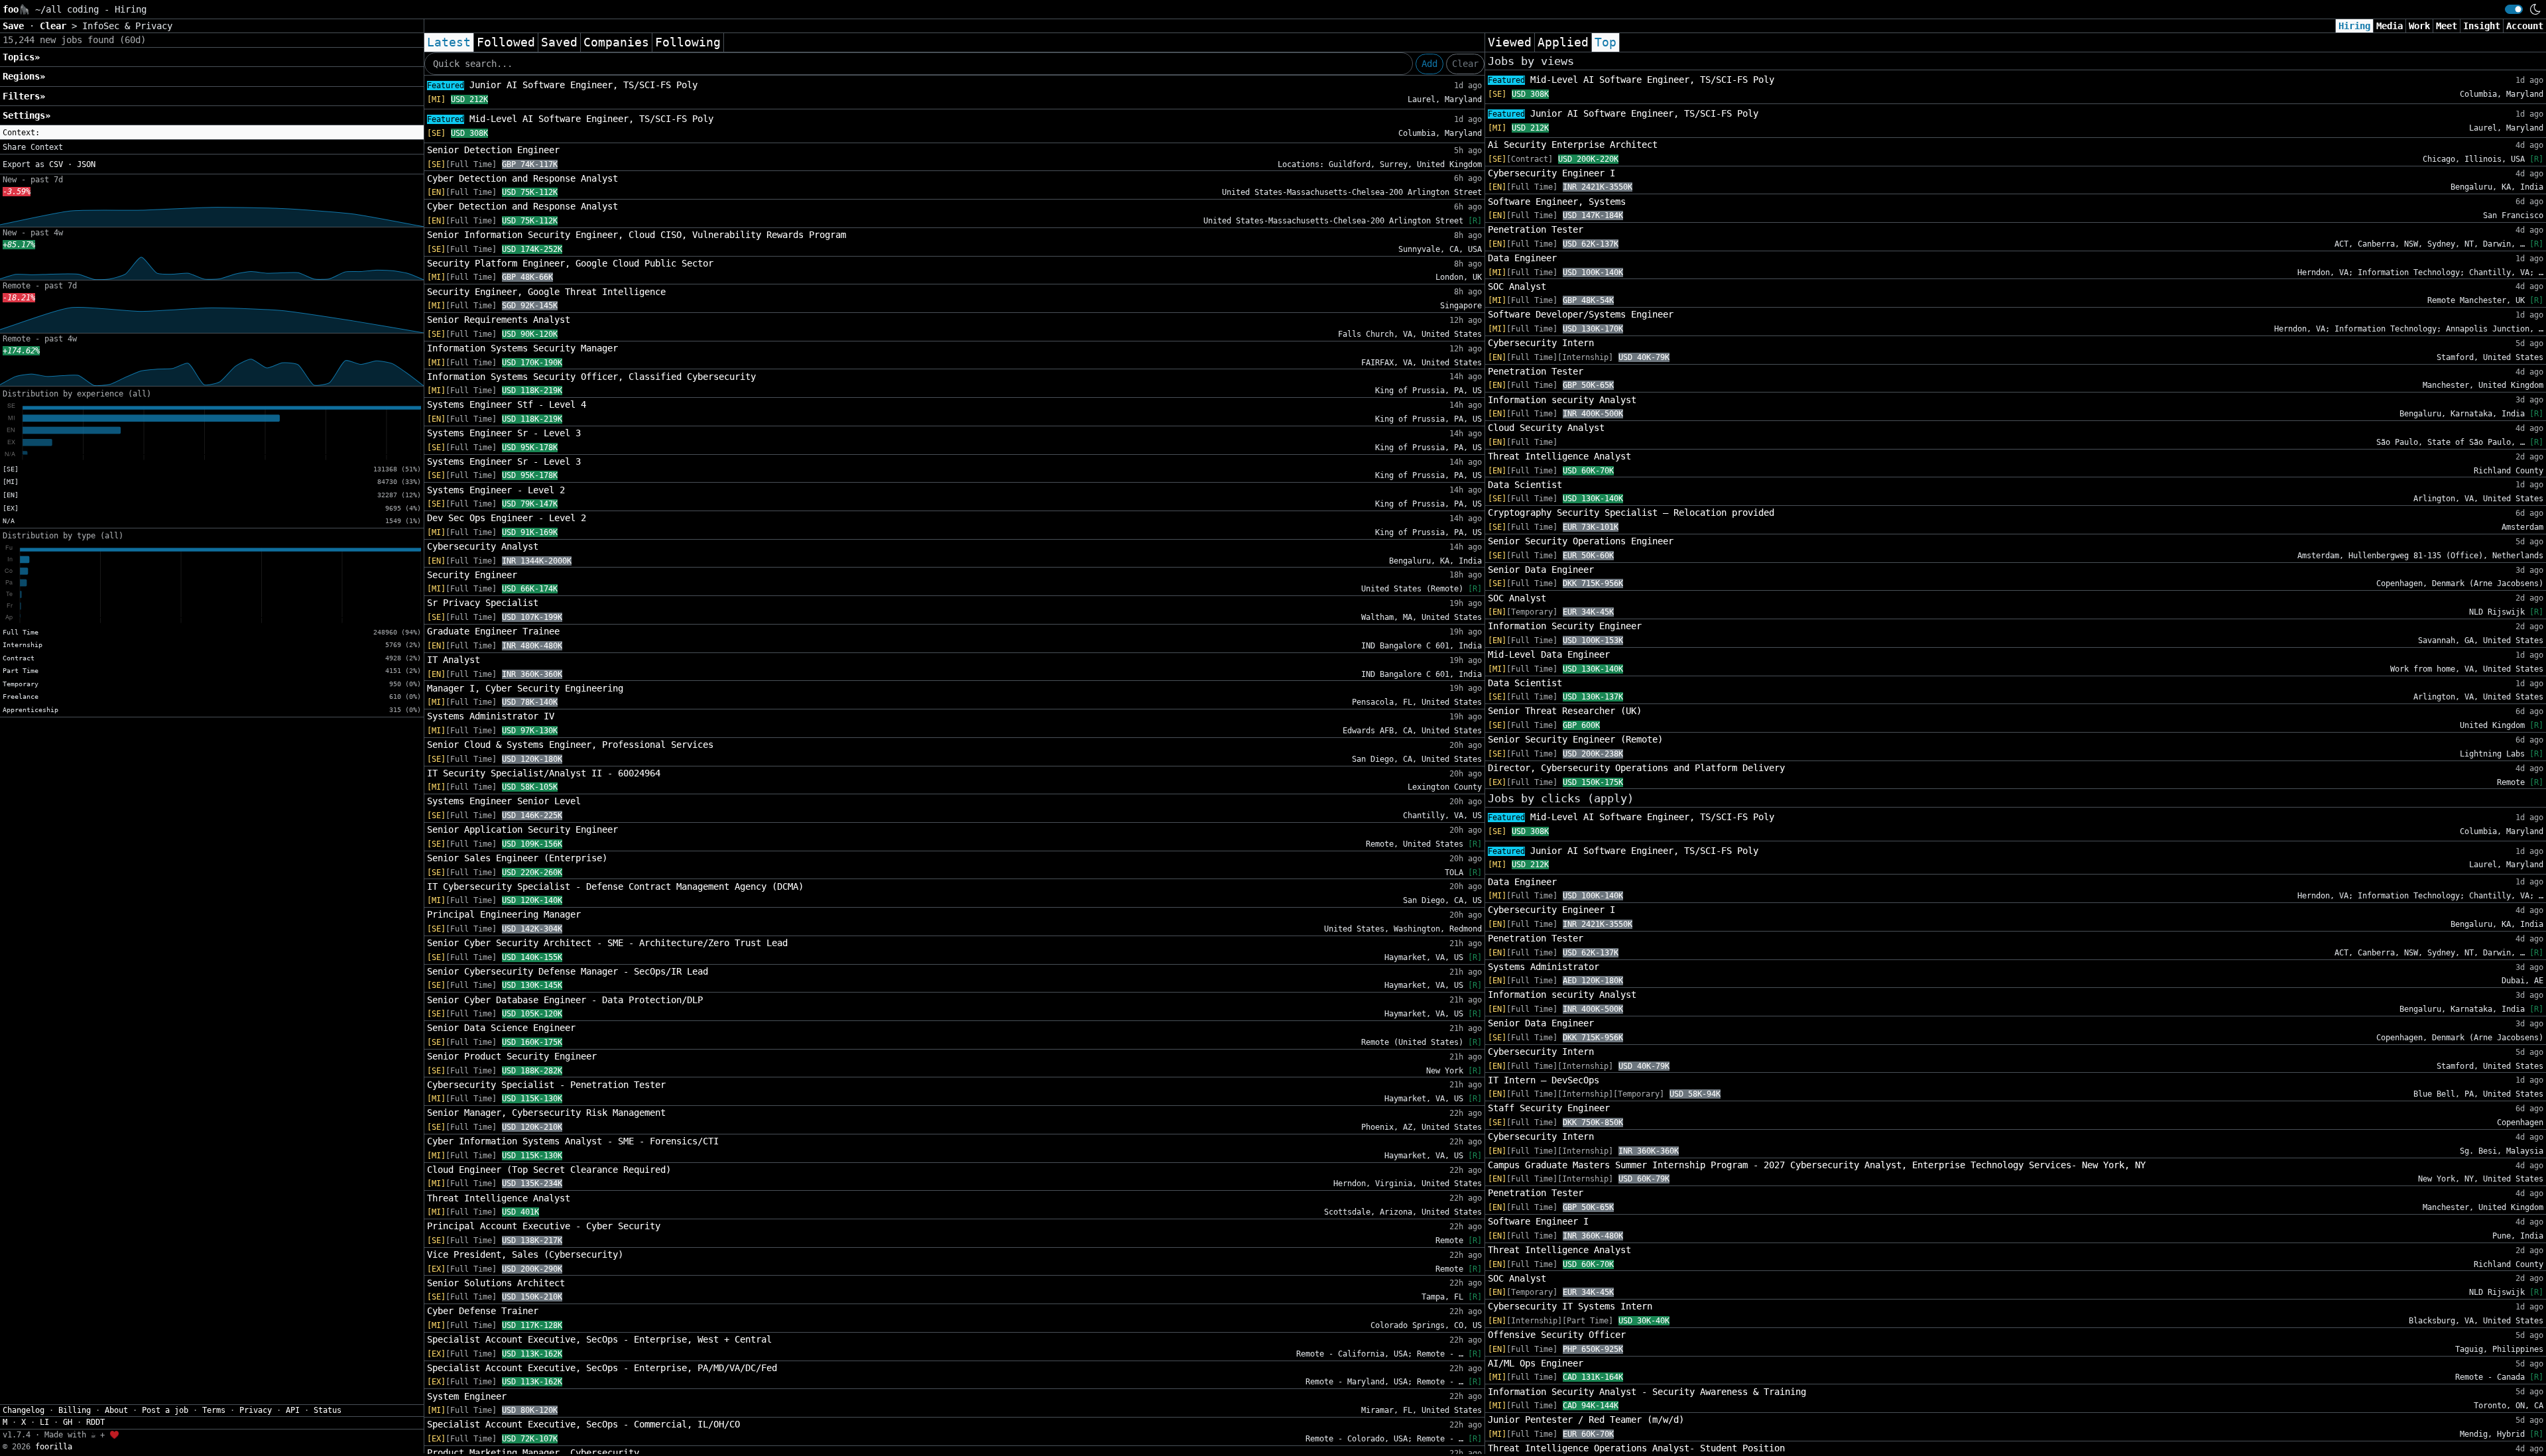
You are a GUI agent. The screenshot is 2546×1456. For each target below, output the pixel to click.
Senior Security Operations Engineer (1581, 541)
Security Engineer (472, 575)
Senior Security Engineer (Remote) (1575, 739)
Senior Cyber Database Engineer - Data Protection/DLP (565, 1000)
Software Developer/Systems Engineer (1581, 314)
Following (688, 42)
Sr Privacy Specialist (483, 603)
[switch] (2514, 9)
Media (2390, 26)
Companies (616, 42)
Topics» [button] (21, 57)
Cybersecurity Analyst (483, 546)
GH (68, 1422)
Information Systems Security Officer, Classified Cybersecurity (591, 377)
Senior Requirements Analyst (499, 320)
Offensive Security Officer (1557, 1335)
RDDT (95, 1422)
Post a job (165, 1410)
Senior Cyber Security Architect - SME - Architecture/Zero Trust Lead (607, 943)
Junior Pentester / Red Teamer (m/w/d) (1586, 1420)
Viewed (1510, 42)
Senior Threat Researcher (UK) (1565, 711)
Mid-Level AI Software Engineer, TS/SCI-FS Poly (570, 119)
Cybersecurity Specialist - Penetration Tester (546, 1085)
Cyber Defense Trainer (483, 1311)
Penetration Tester (1536, 229)
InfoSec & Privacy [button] (127, 26)
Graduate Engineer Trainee (493, 631)
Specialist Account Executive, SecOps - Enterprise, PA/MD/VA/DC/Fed (602, 1368)
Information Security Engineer (1565, 626)
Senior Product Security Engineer (512, 1056)
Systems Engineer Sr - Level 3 (504, 433)
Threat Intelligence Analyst (499, 1198)
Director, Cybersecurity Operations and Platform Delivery (1636, 768)
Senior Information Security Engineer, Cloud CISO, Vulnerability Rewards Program (636, 235)
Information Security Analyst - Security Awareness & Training (1647, 1392)
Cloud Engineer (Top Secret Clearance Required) (549, 1170)
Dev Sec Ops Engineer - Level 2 (507, 518)
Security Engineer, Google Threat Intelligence (546, 292)
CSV (56, 164)
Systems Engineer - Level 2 (496, 490)
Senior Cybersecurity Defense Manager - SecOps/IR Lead (568, 971)
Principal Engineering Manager (504, 914)
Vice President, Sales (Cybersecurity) (525, 1254)
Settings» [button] (27, 115)
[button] (212, 133)
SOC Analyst (1517, 286)
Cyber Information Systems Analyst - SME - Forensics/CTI (573, 1141)
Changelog (24, 1410)
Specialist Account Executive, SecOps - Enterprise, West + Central (599, 1339)
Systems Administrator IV (491, 716)
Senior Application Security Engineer (522, 829)
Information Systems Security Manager (522, 348)
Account (2525, 26)
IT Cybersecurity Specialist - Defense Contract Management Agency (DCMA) (615, 886)
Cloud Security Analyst (1546, 428)
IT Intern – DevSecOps (1544, 1080)
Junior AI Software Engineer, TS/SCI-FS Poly (562, 85)
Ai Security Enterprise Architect (1573, 145)
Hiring (2354, 26)
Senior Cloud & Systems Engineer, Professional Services (570, 745)
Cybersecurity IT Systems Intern (1570, 1306)
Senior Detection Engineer (493, 150)
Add (1429, 64)
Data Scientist (1525, 485)
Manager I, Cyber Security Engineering (525, 688)
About (116, 1410)
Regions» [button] (24, 76)
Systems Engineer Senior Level (504, 801)
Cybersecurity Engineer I (1551, 173)
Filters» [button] (24, 96)
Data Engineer (1522, 258)
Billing (75, 1410)
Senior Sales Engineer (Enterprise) (517, 858)
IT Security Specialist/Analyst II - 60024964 (544, 773)
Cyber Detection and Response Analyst (522, 178)
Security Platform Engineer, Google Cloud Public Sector (570, 263)
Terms (214, 1410)
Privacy (256, 1410)
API (293, 1410)
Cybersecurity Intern (1541, 343)
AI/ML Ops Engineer (1536, 1363)
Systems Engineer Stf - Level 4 (507, 404)
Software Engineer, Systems (1557, 202)
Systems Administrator (1544, 967)
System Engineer (467, 1396)
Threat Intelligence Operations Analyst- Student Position (1636, 1448)
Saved (559, 42)
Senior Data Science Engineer (501, 1028)
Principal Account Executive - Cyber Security (544, 1226)
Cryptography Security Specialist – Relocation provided (1631, 513)
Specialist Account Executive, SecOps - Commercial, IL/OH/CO (583, 1424)
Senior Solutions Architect (496, 1283)
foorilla (54, 1447)
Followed (506, 42)
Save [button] (16, 26)
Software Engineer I (1538, 1221)
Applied (1563, 42)
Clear (1465, 64)
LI (44, 1422)
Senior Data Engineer (1541, 570)
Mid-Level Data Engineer (1549, 654)
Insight (2482, 26)
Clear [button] (56, 26)
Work (2419, 26)
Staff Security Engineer (1549, 1108)
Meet (2447, 26)
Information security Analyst (1562, 400)
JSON (86, 164)
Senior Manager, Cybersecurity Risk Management (546, 1113)
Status (328, 1410)
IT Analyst (454, 660)
